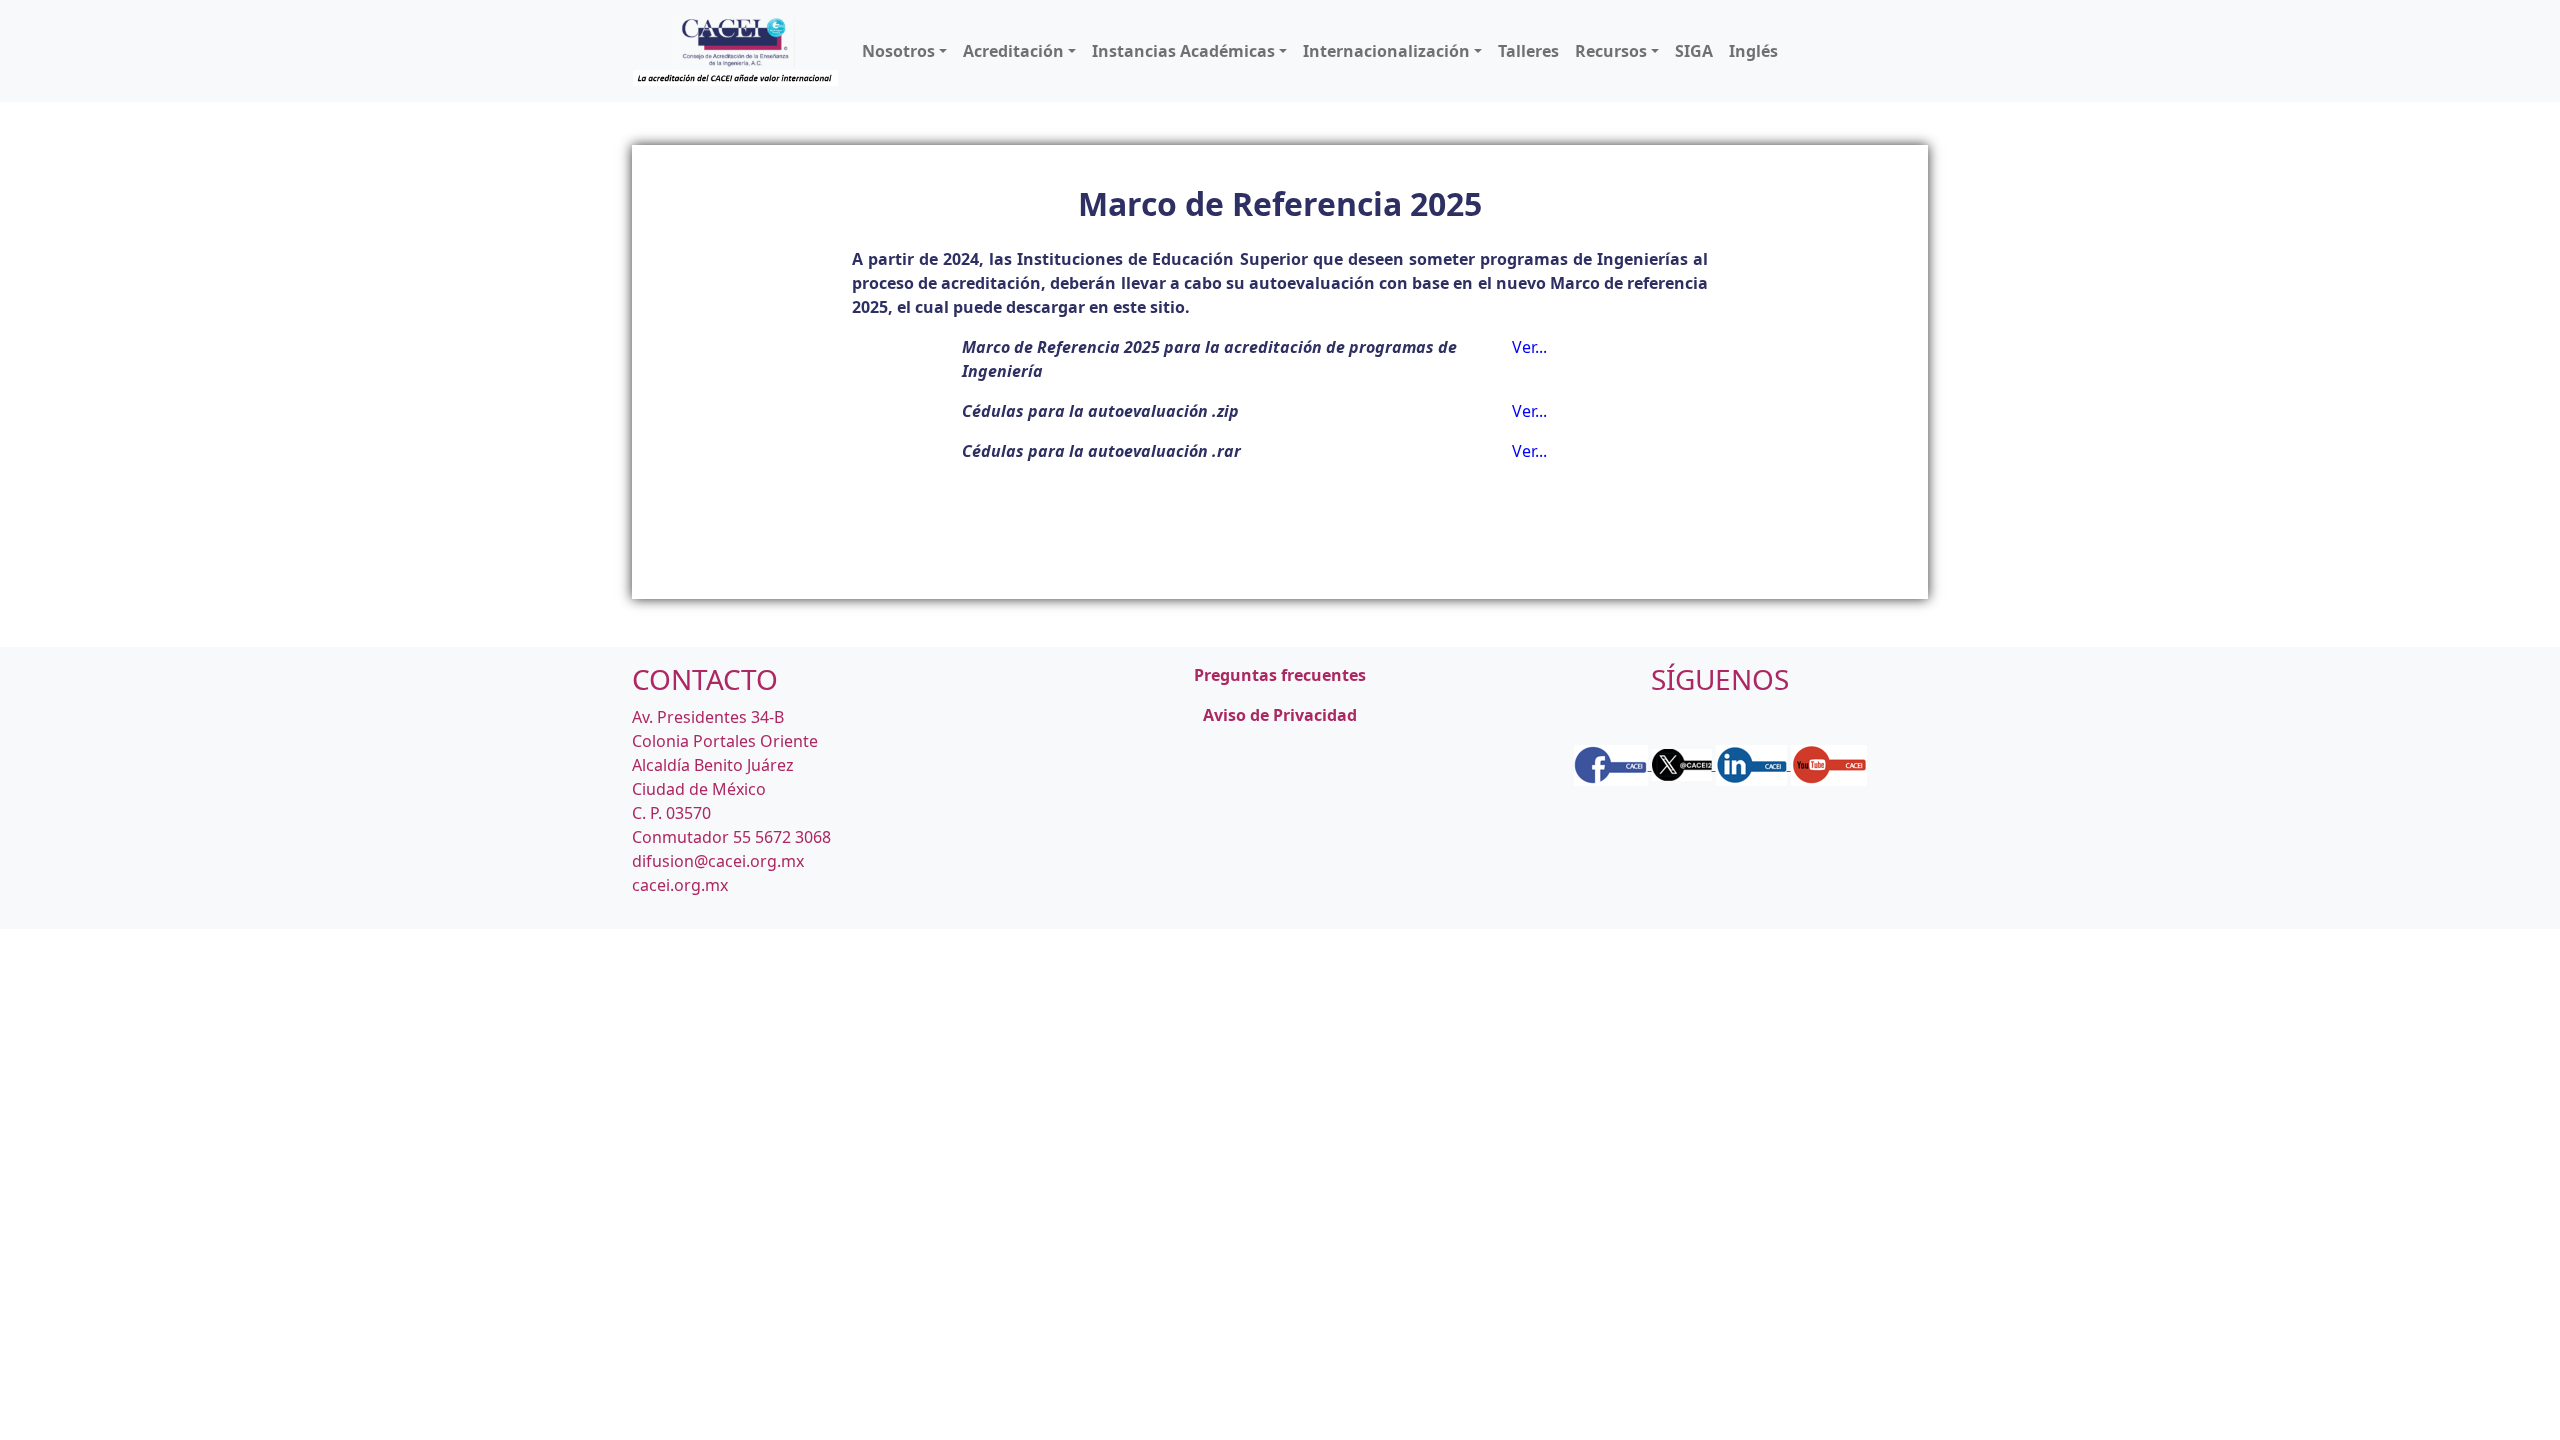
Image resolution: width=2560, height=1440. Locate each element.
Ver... (1529, 347)
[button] (904, 51)
